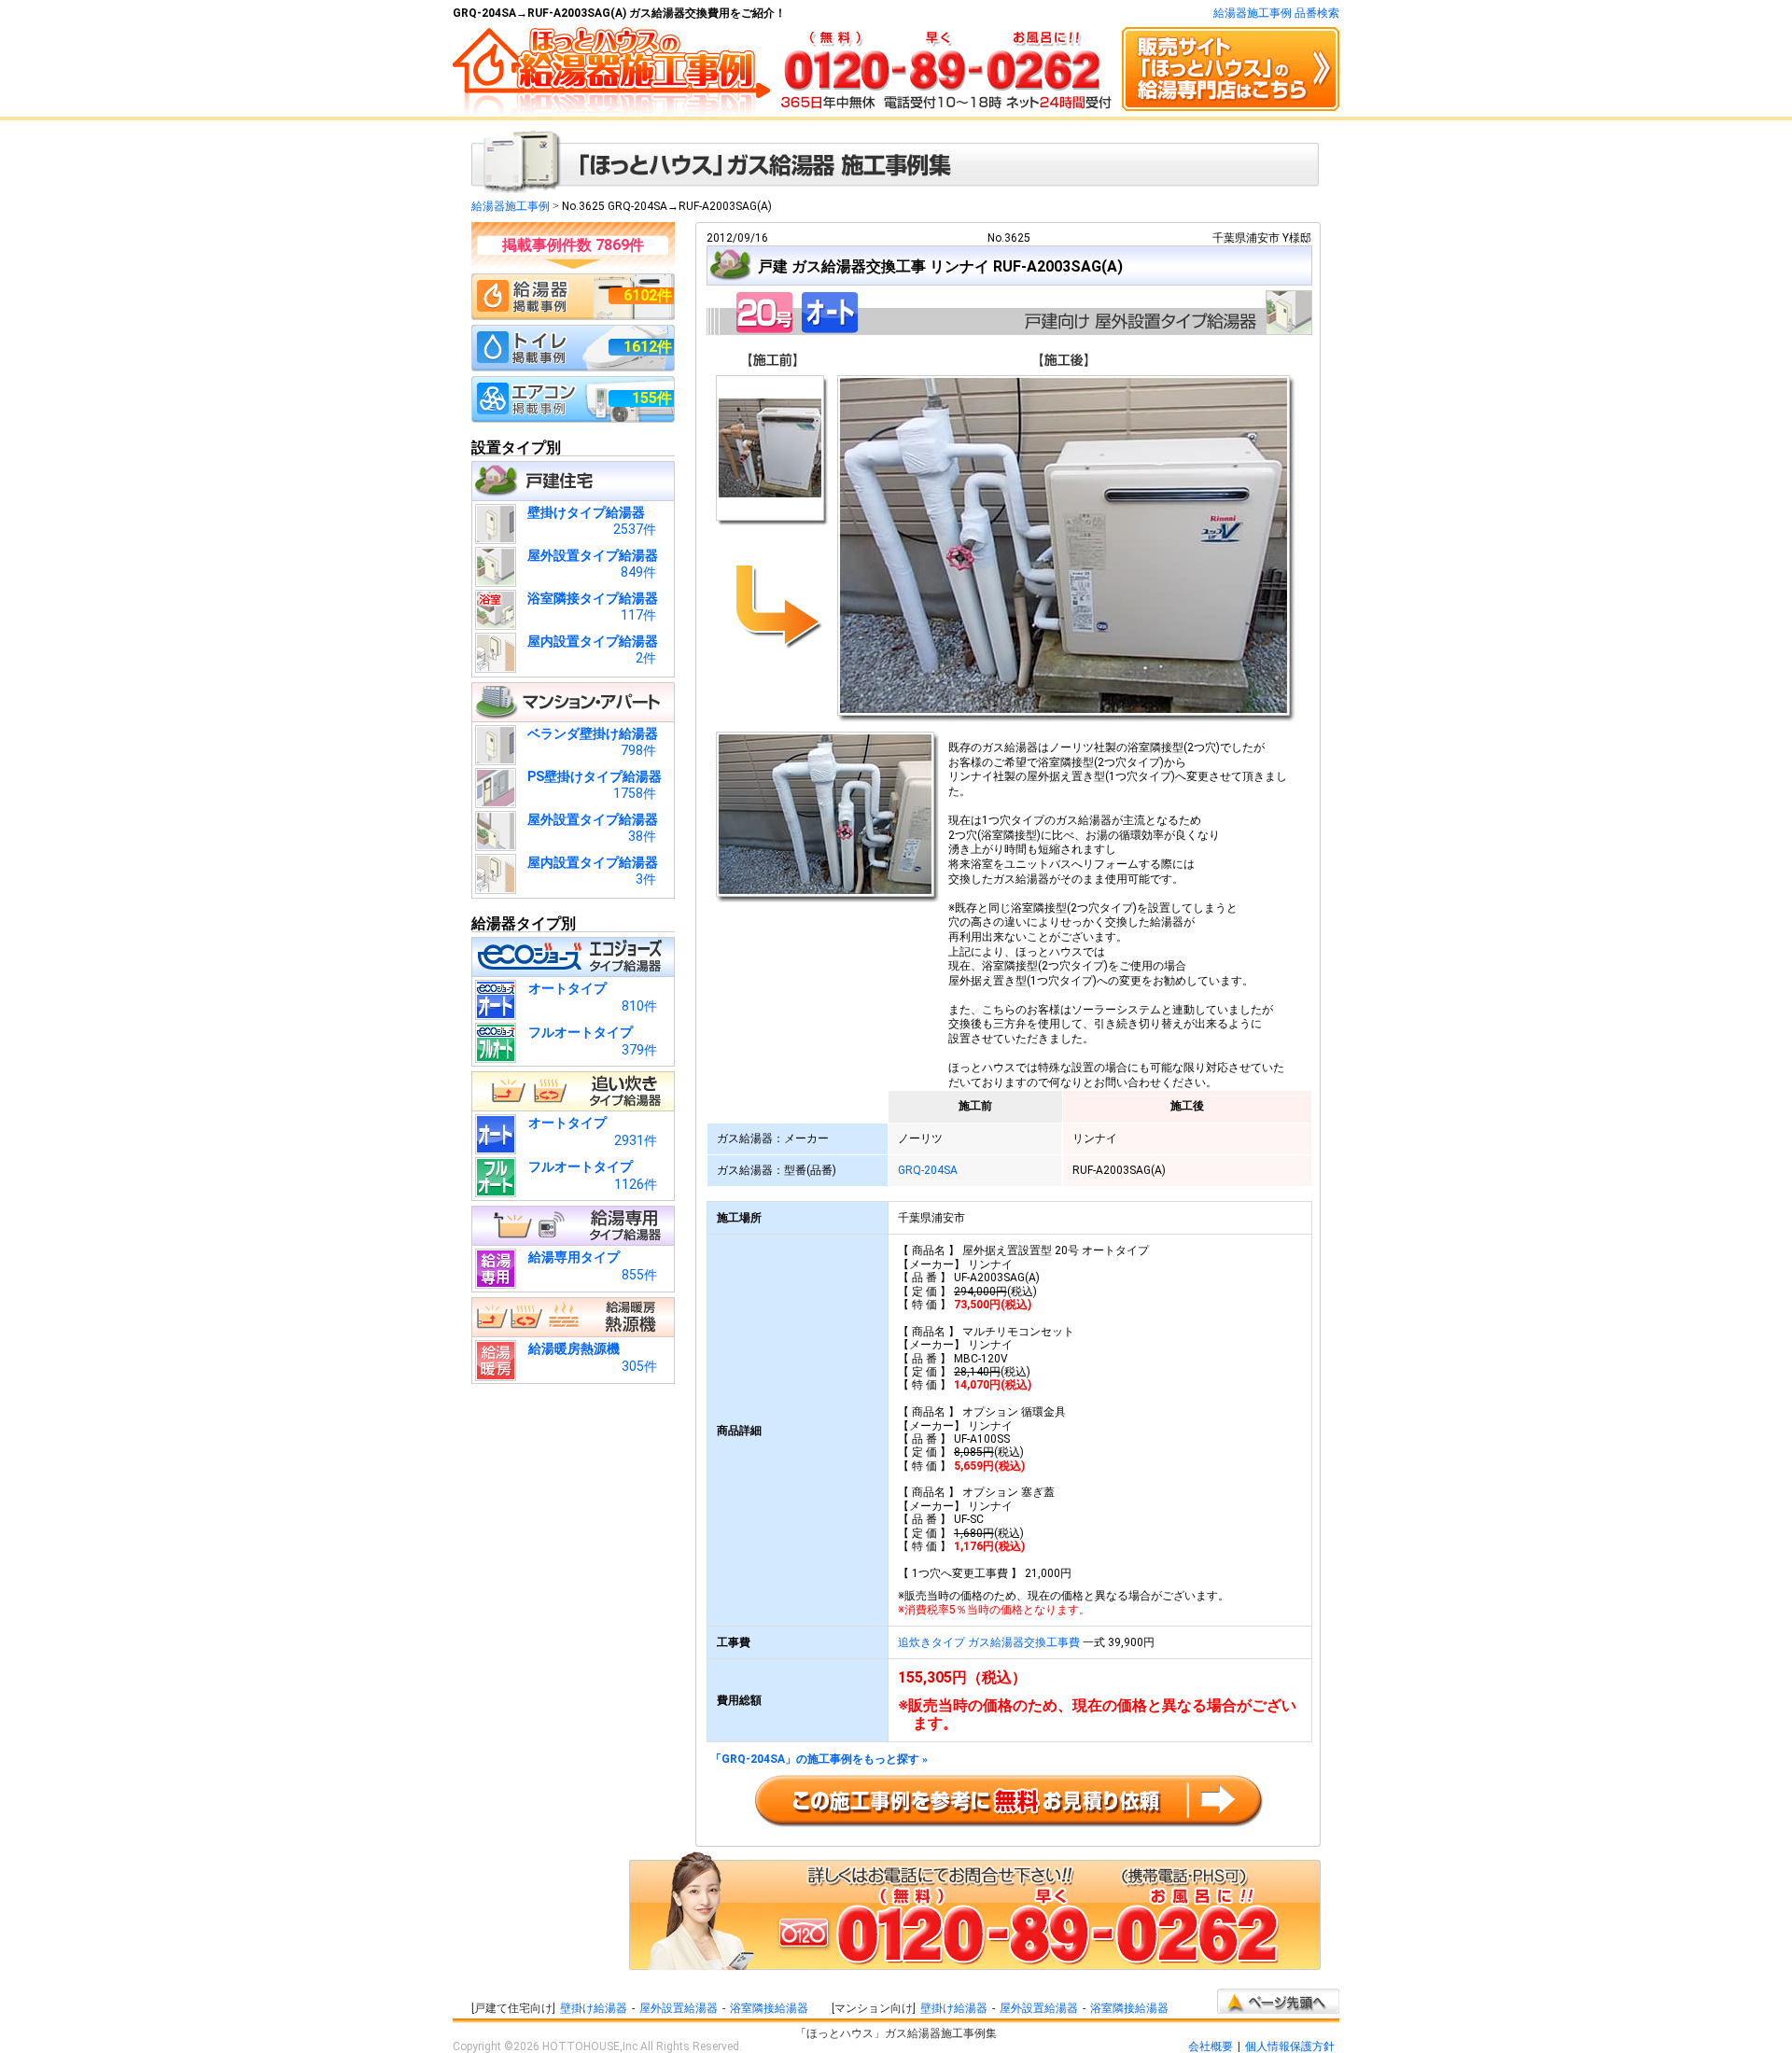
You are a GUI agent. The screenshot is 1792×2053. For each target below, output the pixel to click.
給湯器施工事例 (511, 206)
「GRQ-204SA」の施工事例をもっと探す (819, 1760)
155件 (652, 398)
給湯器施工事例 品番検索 (1276, 13)
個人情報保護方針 (1290, 2046)
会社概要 (1211, 2046)
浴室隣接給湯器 (769, 2008)
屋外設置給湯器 (679, 2008)
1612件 (648, 347)
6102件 (648, 295)
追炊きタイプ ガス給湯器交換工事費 (989, 1642)
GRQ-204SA (928, 1170)
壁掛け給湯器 (594, 2008)
